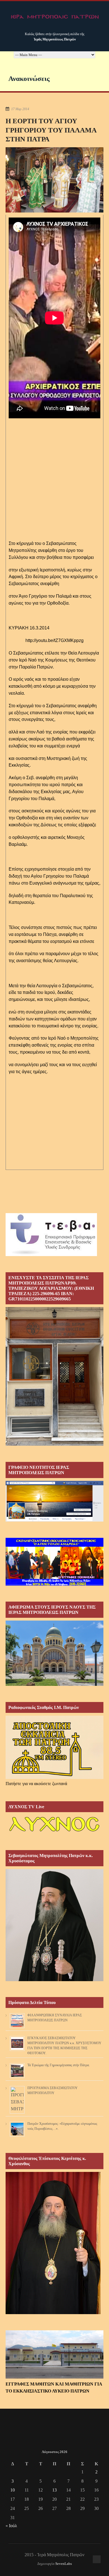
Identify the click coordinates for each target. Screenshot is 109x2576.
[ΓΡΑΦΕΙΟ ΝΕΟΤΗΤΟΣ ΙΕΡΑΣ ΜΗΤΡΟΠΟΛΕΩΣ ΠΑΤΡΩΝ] (54, 1520)
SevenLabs (64, 2564)
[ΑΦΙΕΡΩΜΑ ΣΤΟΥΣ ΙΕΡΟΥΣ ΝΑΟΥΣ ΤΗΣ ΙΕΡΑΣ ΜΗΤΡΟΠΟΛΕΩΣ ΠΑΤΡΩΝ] (54, 1684)
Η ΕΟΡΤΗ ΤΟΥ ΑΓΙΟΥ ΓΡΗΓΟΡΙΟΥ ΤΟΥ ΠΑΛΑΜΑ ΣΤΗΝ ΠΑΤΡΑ (51, 130)
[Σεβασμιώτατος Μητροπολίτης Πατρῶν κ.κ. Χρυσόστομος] (54, 1980)
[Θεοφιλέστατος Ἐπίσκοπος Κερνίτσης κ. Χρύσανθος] (53, 2313)
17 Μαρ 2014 (20, 109)
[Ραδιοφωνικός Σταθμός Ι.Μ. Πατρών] (54, 1747)
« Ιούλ (11, 2526)
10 (13, 2490)
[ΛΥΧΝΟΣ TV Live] (54, 1832)
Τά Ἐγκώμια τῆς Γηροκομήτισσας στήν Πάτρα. (59, 2065)
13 (54, 2490)
